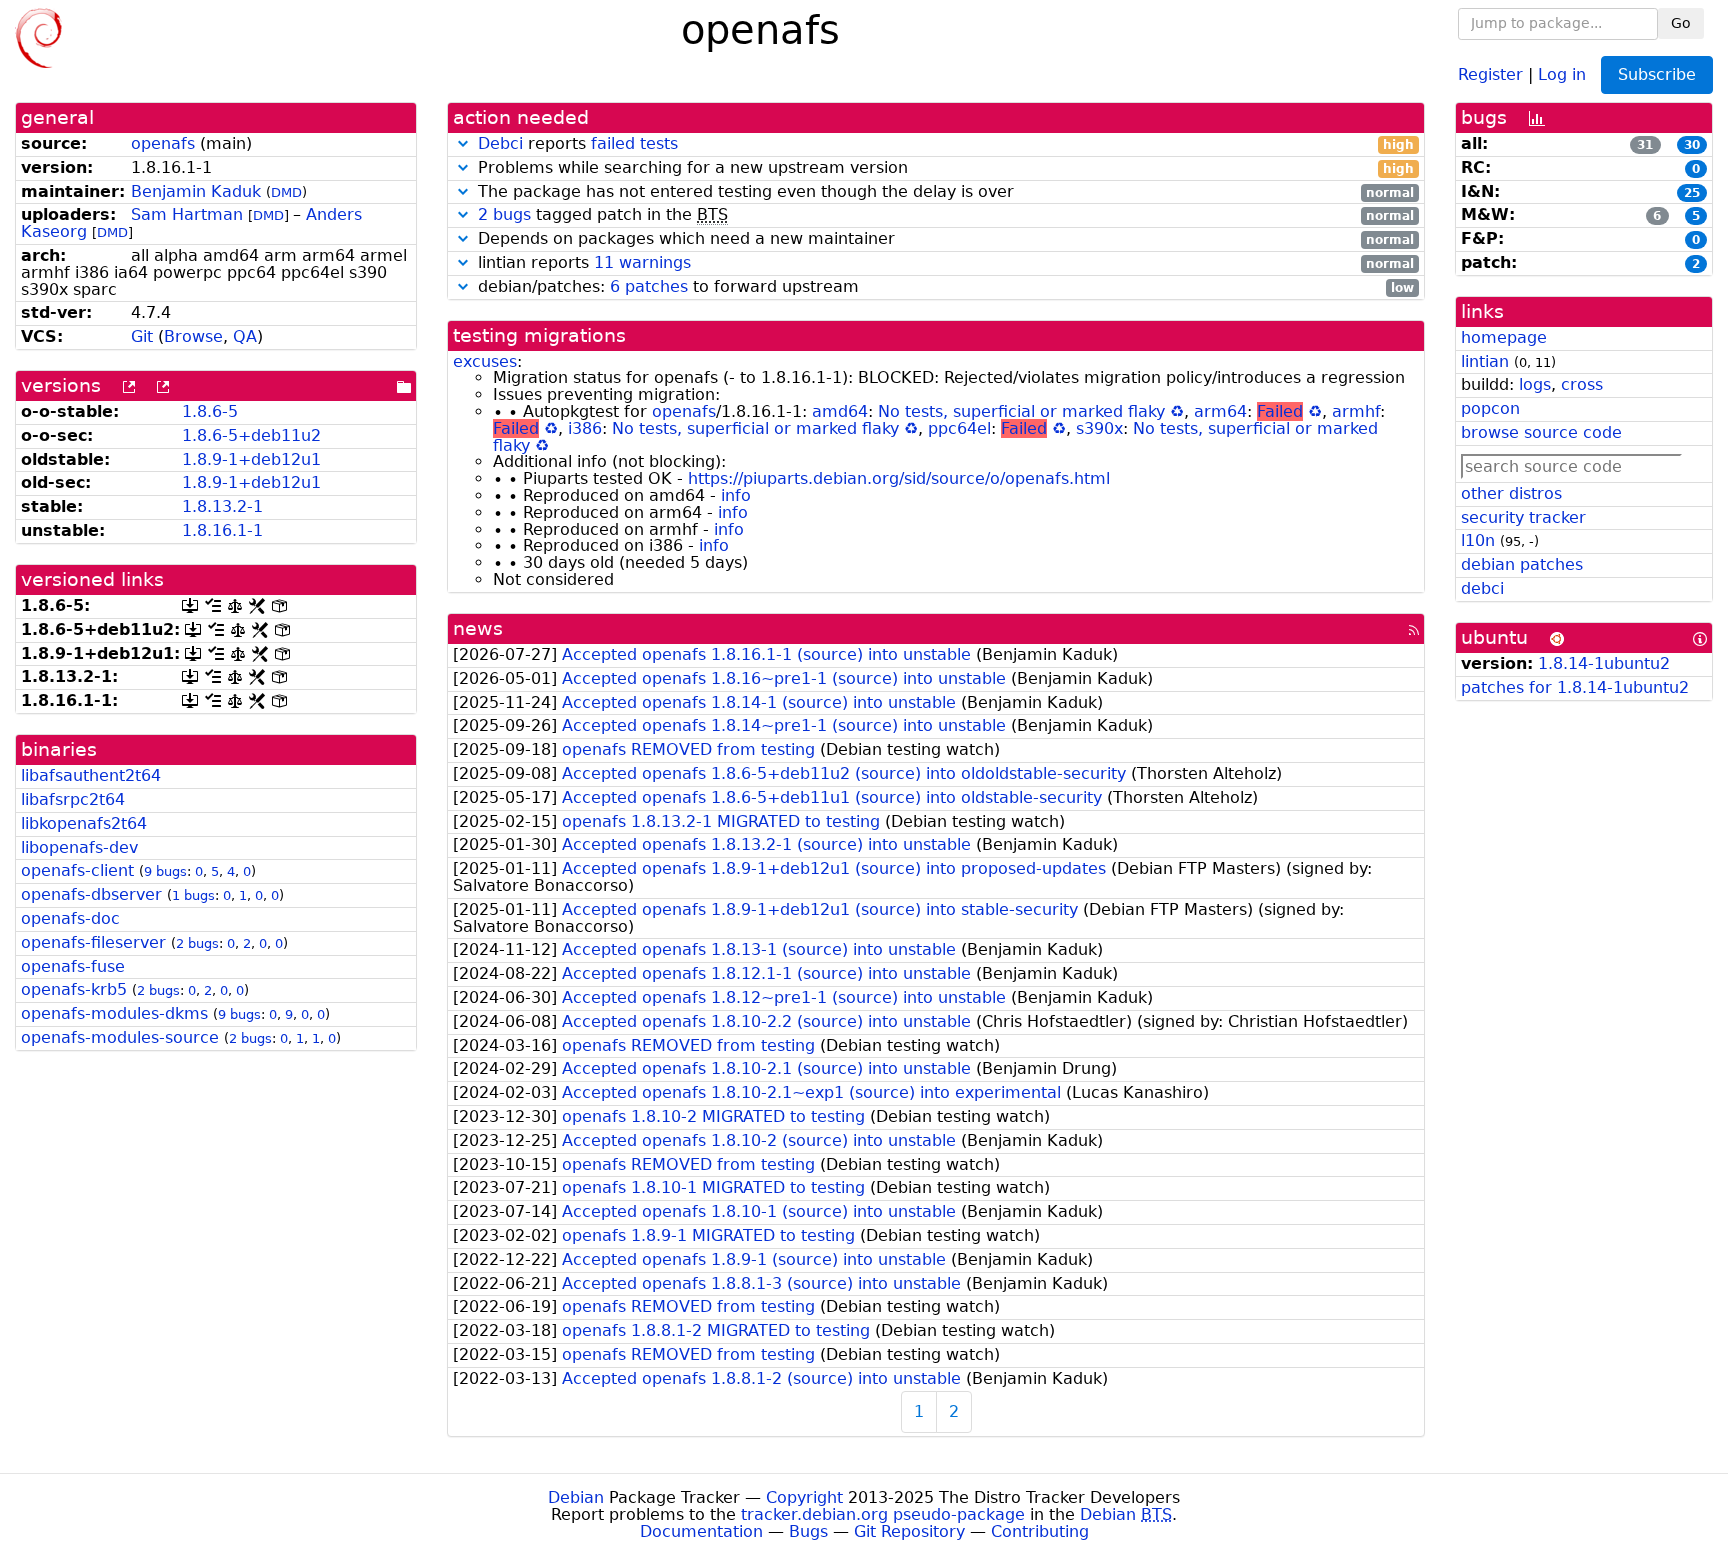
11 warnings (642, 262)
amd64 (840, 411)
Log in (1562, 73)
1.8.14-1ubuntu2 (1604, 663)
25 (1692, 193)
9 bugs (165, 871)
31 (1645, 145)
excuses (485, 361)
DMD (286, 192)
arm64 (1220, 411)
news (478, 628)
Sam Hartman (187, 214)
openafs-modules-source (120, 1037)
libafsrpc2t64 (73, 799)
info (736, 495)
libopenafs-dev (79, 847)
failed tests (634, 143)
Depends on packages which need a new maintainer (943, 239)
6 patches (649, 286)
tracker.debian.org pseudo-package (883, 1514)
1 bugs (193, 895)
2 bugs (197, 943)
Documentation (701, 1531)
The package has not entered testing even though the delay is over (943, 192)
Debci (500, 143)
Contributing (1040, 1531)
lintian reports (943, 263)
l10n (1478, 540)
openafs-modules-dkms (114, 1013)
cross (1582, 384)
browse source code (1541, 432)
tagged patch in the (946, 215)
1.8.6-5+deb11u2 (251, 435)
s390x (1099, 428)
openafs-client (77, 870)
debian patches (1522, 564)
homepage (1504, 337)
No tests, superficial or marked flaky (1021, 411)
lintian (1485, 361)
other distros (1511, 493)
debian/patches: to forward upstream (943, 287)
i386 (585, 428)
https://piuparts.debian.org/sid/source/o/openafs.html (899, 478)
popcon (1490, 408)
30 (1692, 145)
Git (142, 336)
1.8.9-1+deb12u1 (251, 459)
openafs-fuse (73, 966)
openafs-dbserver (91, 894)
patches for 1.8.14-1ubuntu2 (1575, 687)
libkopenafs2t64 (84, 823)
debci (1482, 588)
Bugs (808, 1531)
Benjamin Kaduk (196, 191)
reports (946, 144)
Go (1681, 23)
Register (1490, 73)
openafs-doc (70, 918)
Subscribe (1657, 74)
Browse (193, 336)
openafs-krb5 (74, 989)
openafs (163, 143)
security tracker (1523, 517)
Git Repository (909, 1531)
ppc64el (959, 428)
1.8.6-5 (210, 411)
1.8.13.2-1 (222, 506)
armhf (1356, 411)
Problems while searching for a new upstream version (943, 168)
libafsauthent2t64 (91, 775)
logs (1535, 384)
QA (245, 336)
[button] (463, 143)
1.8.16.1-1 (222, 530)
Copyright (804, 1497)
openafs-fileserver (93, 942)
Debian (576, 1497)
